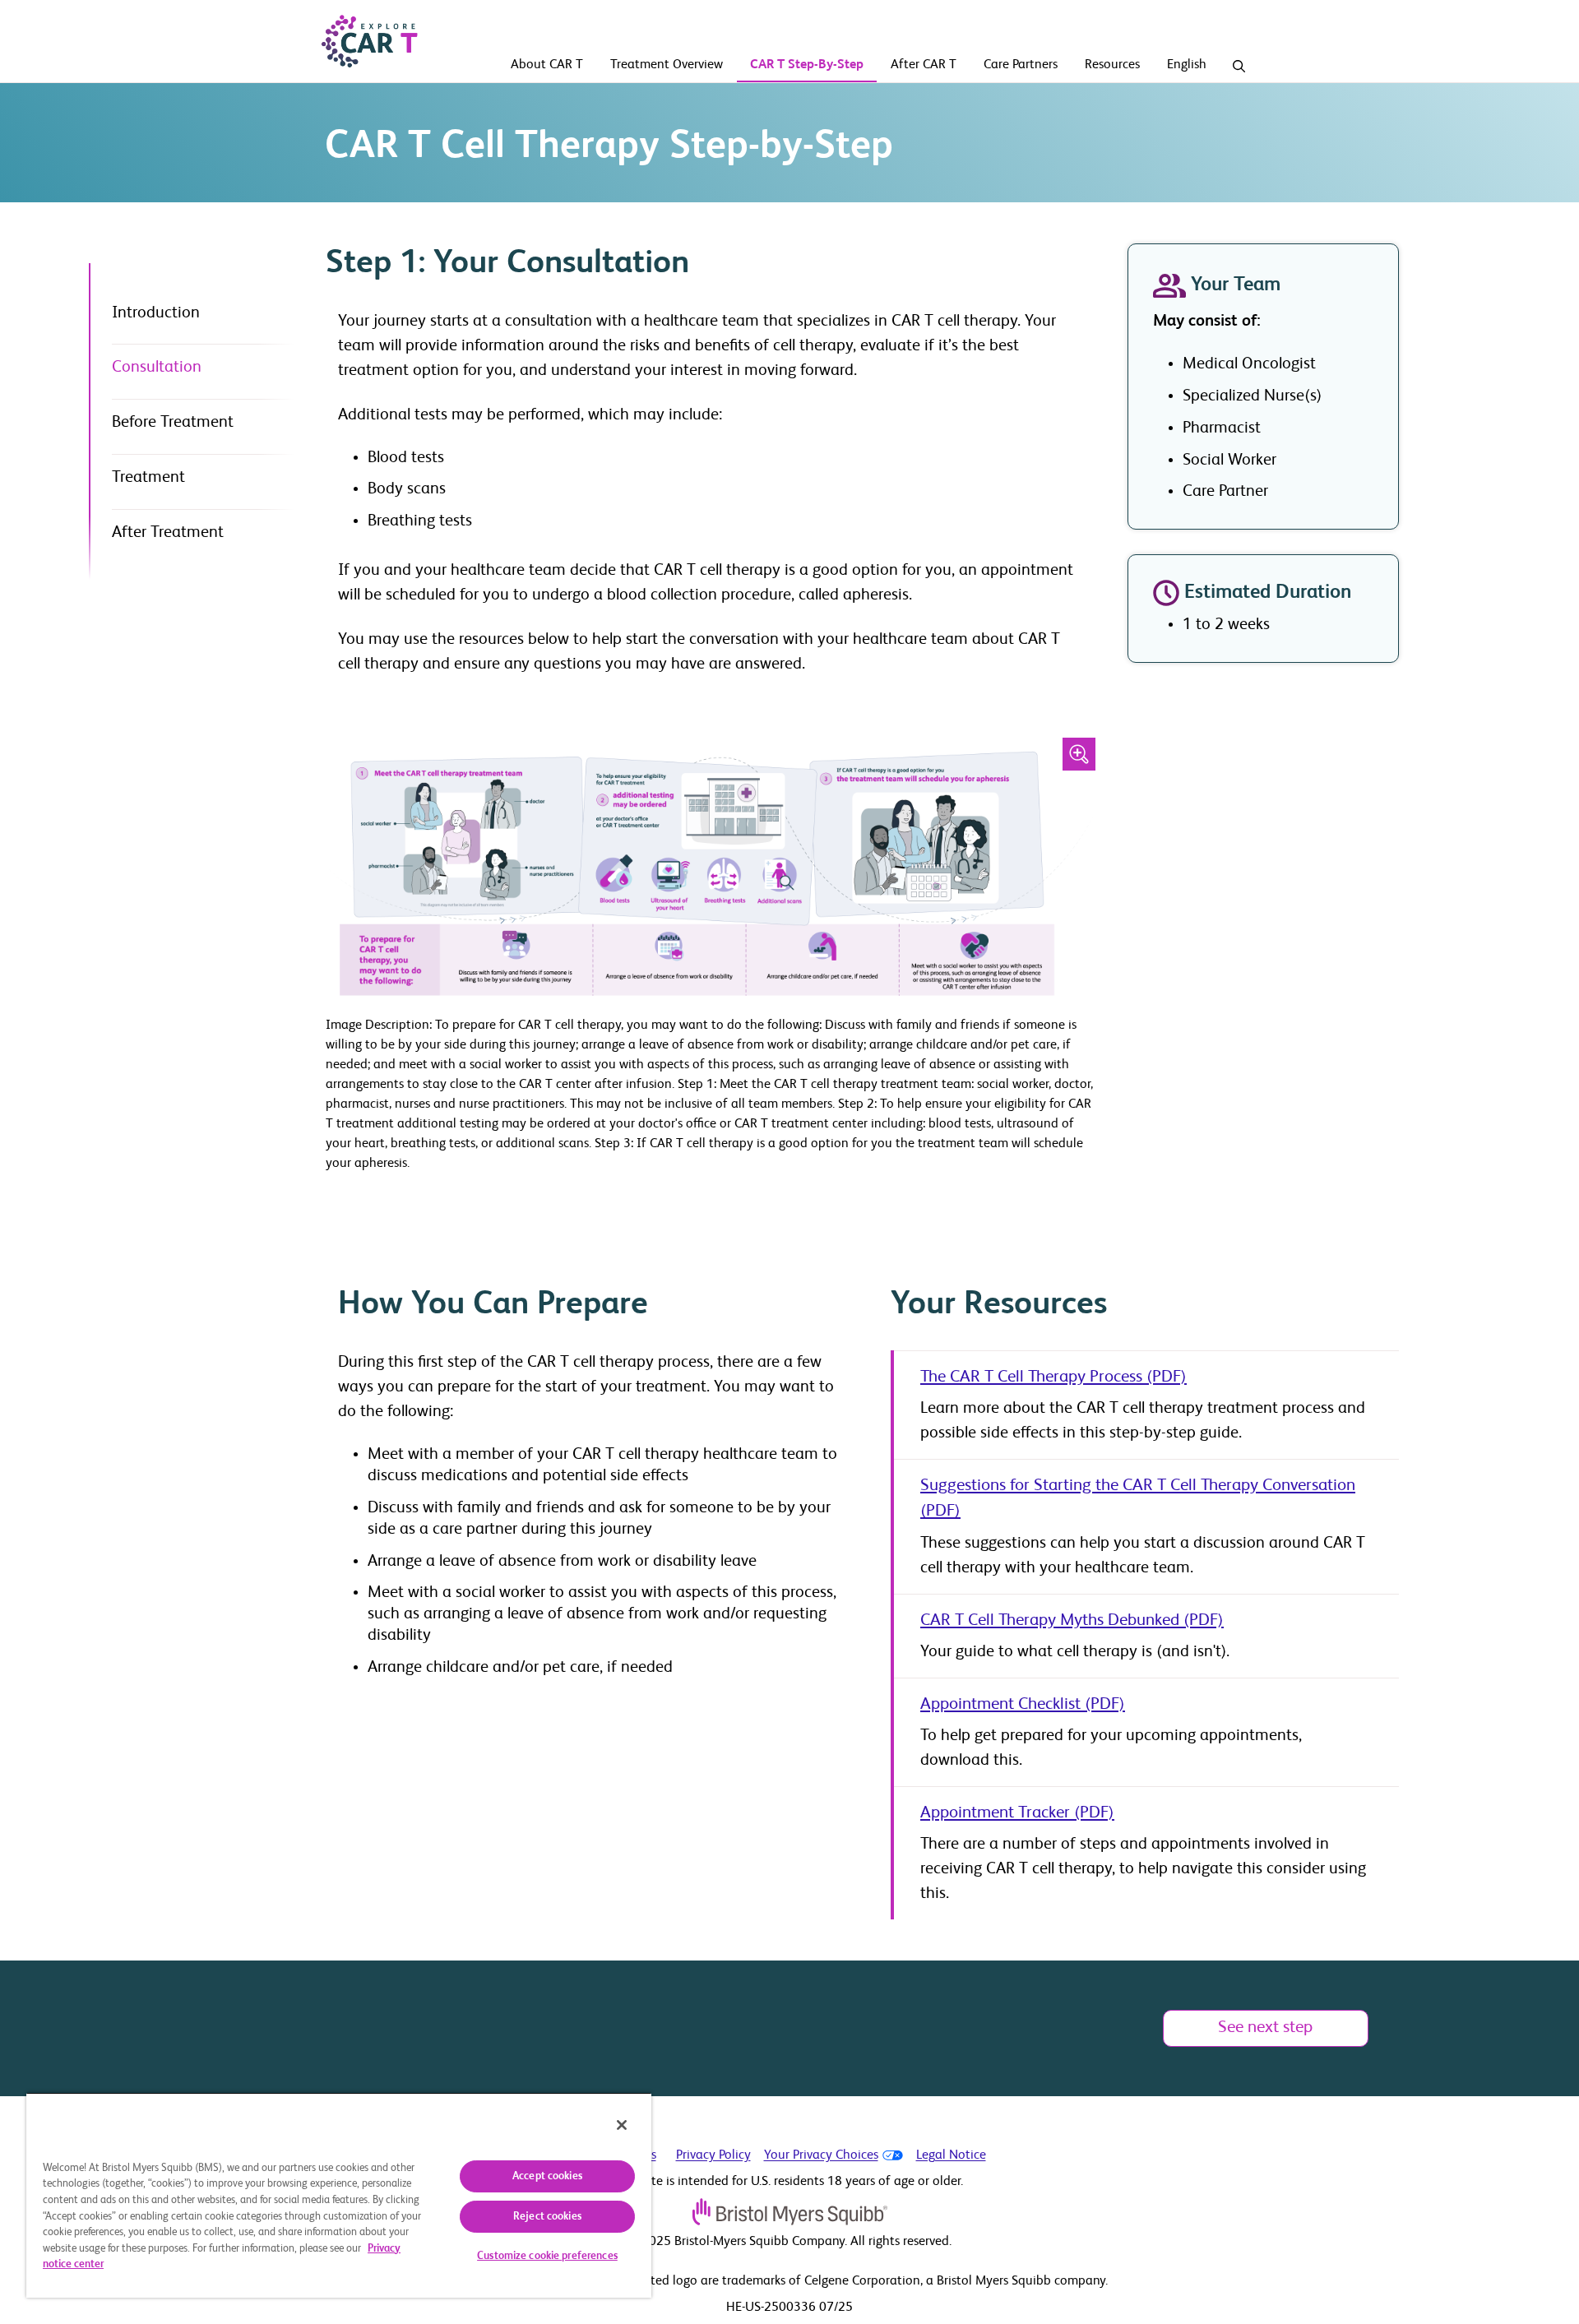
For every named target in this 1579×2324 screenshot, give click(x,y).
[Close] (622, 2125)
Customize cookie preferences (547, 2256)
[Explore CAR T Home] (370, 41)
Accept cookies (547, 2176)
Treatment (148, 478)
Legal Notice (951, 2155)
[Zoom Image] (1079, 754)
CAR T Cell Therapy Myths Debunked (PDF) (1072, 1620)
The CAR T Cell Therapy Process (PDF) (1053, 1377)
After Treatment (168, 533)
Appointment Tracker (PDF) (1017, 1813)
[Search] (1239, 66)
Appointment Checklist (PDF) (1023, 1704)
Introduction (156, 313)
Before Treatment (173, 423)
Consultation (157, 368)
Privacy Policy (713, 2155)
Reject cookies (547, 2217)
